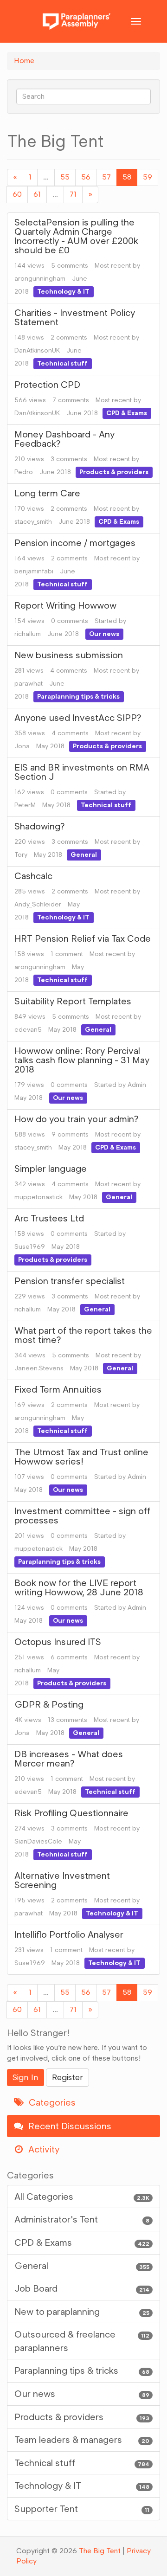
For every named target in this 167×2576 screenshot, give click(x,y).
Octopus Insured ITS (58, 1642)
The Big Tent (100, 2551)
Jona (22, 746)
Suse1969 (30, 1247)
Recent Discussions (69, 2126)
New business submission (69, 655)
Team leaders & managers (82, 2440)
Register (67, 2077)
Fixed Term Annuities (58, 1389)
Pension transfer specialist (70, 1281)
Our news (104, 634)
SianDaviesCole (38, 1841)
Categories (51, 2102)
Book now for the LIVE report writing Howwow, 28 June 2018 (79, 1587)
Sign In (26, 2077)
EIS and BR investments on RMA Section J (82, 772)
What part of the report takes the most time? (83, 1335)
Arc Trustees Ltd (49, 1218)
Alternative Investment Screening (62, 1880)
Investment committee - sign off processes (82, 1516)
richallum (28, 634)
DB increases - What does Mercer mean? (69, 1759)
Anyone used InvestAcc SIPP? (78, 718)
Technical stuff (62, 363)
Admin (137, 1085)
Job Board (82, 2288)
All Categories (82, 2197)
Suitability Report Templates (73, 1001)
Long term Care (47, 493)
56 (86, 177)
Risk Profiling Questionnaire (71, 1813)
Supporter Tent (82, 2509)
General (84, 855)
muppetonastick (39, 1197)
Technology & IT (63, 292)
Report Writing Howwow (65, 605)
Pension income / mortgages (75, 543)
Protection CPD (47, 385)
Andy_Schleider (38, 904)
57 (106, 177)
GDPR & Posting (49, 1704)
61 (37, 194)
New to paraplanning (82, 2312)
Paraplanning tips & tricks (78, 697)
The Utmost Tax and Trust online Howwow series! (81, 1457)
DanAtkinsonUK (37, 350)
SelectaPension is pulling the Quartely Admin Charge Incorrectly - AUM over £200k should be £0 (76, 236)
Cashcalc (33, 876)
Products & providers (114, 472)
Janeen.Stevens (39, 1368)
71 (73, 194)
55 (65, 177)
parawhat (29, 684)
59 (148, 177)
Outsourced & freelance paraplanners (82, 2341)
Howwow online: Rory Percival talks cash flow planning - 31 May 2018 (82, 1060)
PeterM (25, 805)
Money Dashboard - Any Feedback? (64, 439)
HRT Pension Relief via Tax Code (83, 938)
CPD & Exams (127, 413)
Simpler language (51, 1169)
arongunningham (40, 279)
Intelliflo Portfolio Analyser (69, 1934)
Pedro (24, 472)
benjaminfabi (34, 571)
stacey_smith (33, 522)
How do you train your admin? (77, 1119)
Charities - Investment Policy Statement (75, 317)
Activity (43, 2149)
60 (17, 194)
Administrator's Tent (82, 2219)
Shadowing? (40, 826)
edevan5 (28, 1030)
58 (127, 177)
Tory (21, 855)
